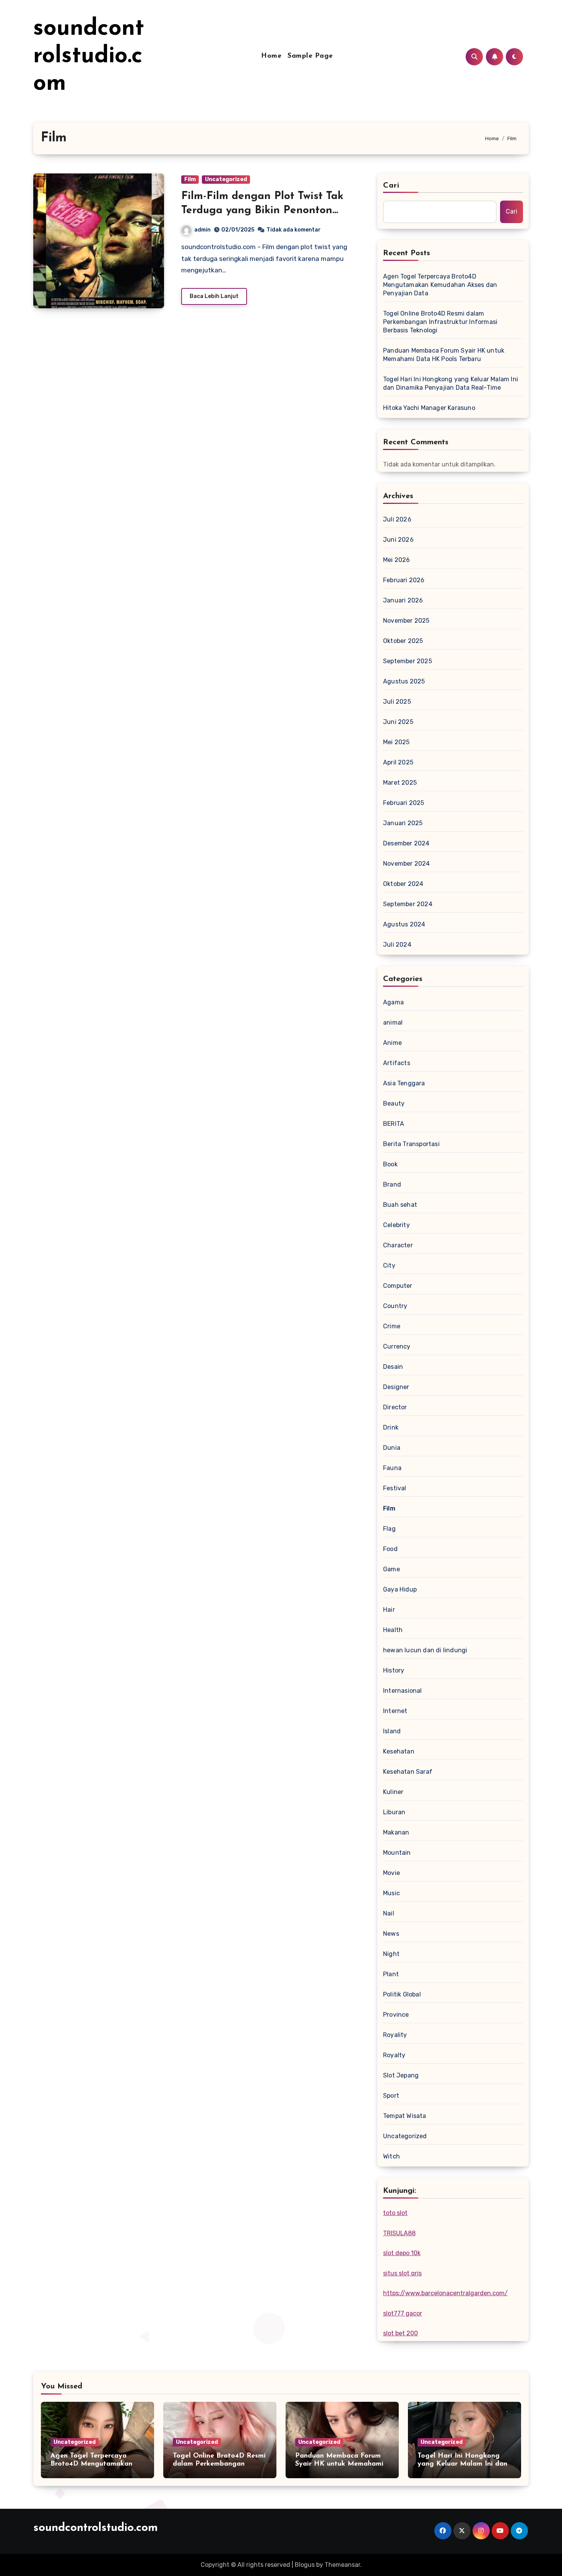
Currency (397, 1346)
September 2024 (408, 904)
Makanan (396, 1832)
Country (395, 1306)
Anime (392, 1043)
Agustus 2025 (404, 681)
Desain (393, 1367)
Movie (391, 1873)
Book (390, 1164)
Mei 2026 (397, 560)
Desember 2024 (406, 843)
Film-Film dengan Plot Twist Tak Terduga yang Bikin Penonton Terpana (262, 210)
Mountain (397, 1853)
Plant (391, 1974)
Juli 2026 (397, 519)
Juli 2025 (397, 702)
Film (190, 179)
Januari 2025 (403, 823)
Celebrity (396, 1225)
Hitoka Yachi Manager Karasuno (429, 408)
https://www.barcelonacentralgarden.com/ (445, 2293)
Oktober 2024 (403, 884)
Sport (391, 2096)
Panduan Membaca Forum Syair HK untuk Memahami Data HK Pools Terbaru (444, 355)
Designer (396, 1387)
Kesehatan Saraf (408, 1772)
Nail (389, 1913)
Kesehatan (399, 1751)
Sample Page (310, 56)
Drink (391, 1427)
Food (390, 1549)
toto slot (395, 2213)
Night (391, 1954)
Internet (395, 1711)
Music (391, 1893)
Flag (389, 1529)
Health (393, 1630)
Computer (398, 1286)
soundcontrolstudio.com (89, 57)
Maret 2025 (400, 783)
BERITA (394, 1124)
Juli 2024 (397, 945)
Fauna (392, 1468)
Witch (391, 2156)
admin (202, 230)
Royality (395, 2035)
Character (398, 1245)
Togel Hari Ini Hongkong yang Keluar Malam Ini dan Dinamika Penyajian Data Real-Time (451, 383)
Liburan (394, 1812)
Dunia (392, 1448)
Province (396, 2015)
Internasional (403, 1691)
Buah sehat (400, 1205)
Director (395, 1407)
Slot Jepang (401, 2075)
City (389, 1265)
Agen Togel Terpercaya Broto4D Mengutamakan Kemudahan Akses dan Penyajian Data (440, 285)
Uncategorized (226, 179)
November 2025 (406, 621)
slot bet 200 (400, 2333)
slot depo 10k (402, 2253)
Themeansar (342, 2565)
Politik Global (402, 1994)
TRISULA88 (399, 2233)
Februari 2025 (404, 803)
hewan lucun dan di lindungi (425, 1650)
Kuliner (393, 1792)
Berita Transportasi (411, 1144)
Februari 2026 (404, 580)
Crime (392, 1326)
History (394, 1670)
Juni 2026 (398, 540)
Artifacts (397, 1063)
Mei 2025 (396, 742)
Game (391, 1569)
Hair (389, 1610)
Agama (393, 1002)
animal (393, 1022)
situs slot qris (402, 2273)
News (391, 1934)
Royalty (394, 2055)
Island (392, 1731)
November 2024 (407, 864)
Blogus (305, 2565)
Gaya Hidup (400, 1589)
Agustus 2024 (404, 924)
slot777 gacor (403, 2313)
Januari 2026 (403, 600)
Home (271, 56)
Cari (391, 186)
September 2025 (408, 661)
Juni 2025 (398, 722)
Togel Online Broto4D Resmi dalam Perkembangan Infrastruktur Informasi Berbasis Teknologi (440, 322)
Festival (395, 1488)
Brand (392, 1184)
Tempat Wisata (405, 2116)
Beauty (394, 1103)
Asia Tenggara (404, 1083)
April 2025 (398, 762)
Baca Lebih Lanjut (214, 296)
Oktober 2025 (403, 641)
